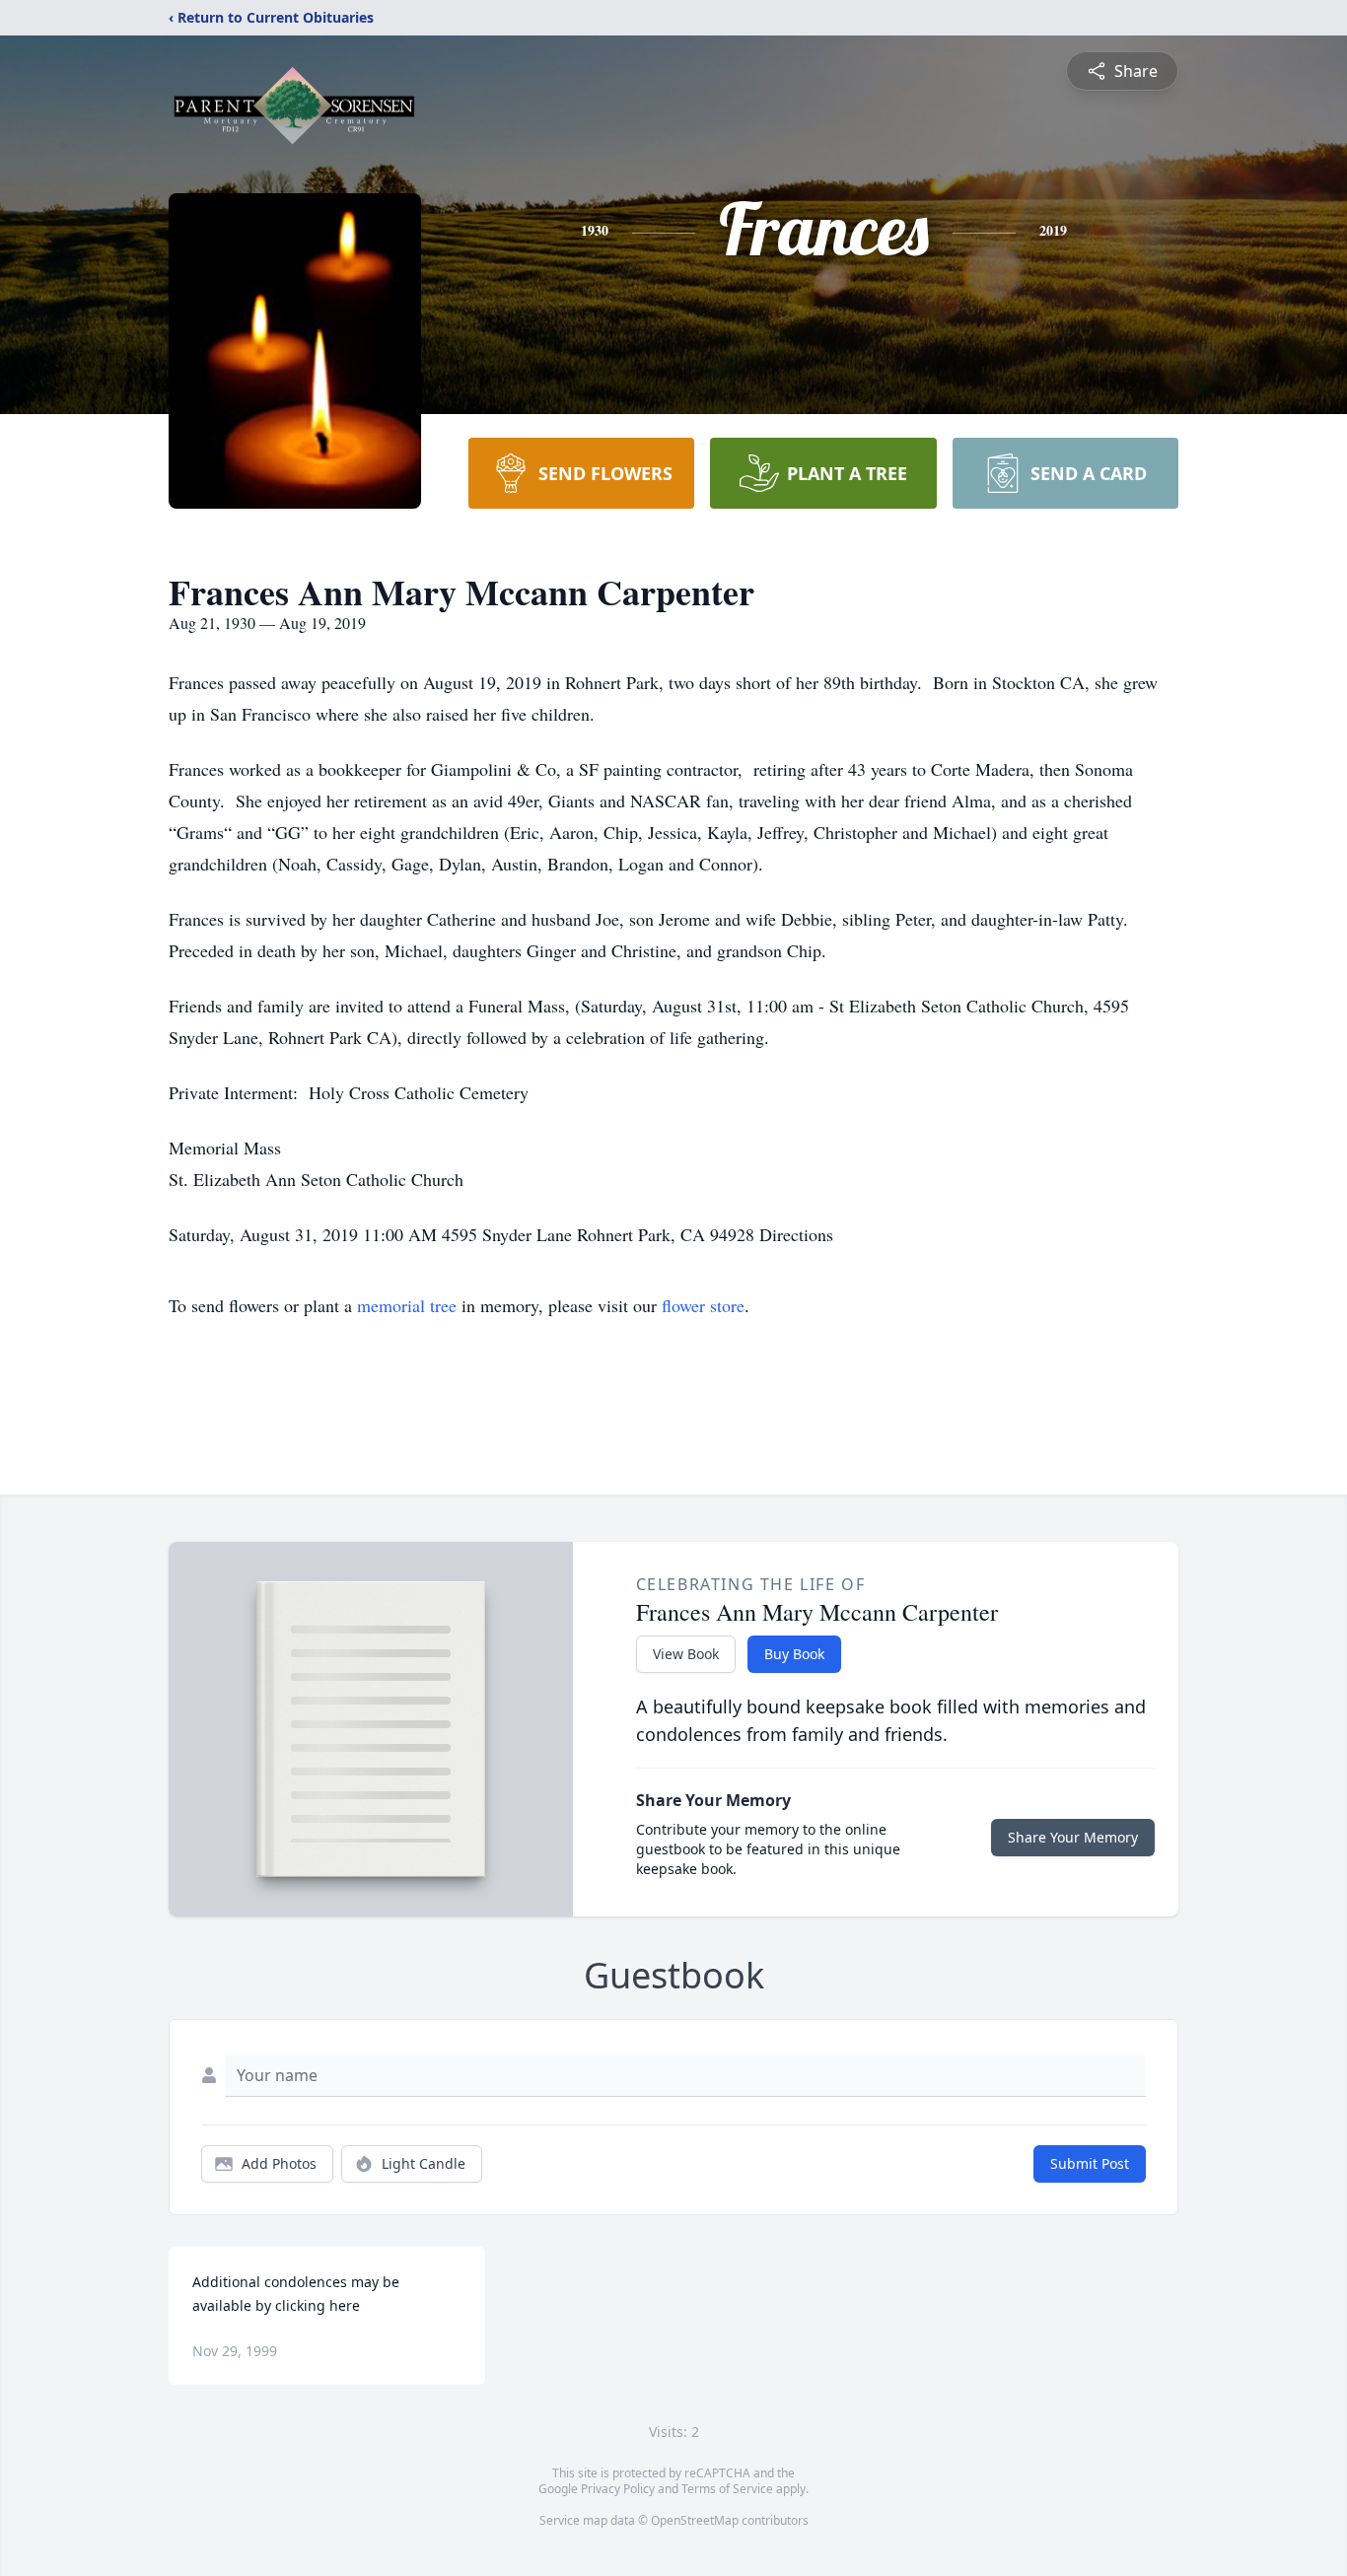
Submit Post (1090, 2163)
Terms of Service (727, 2489)
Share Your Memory (1073, 1837)
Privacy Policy (618, 2489)
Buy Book (794, 1654)
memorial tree (407, 1305)
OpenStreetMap (695, 2520)
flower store (703, 1305)
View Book (686, 1654)
